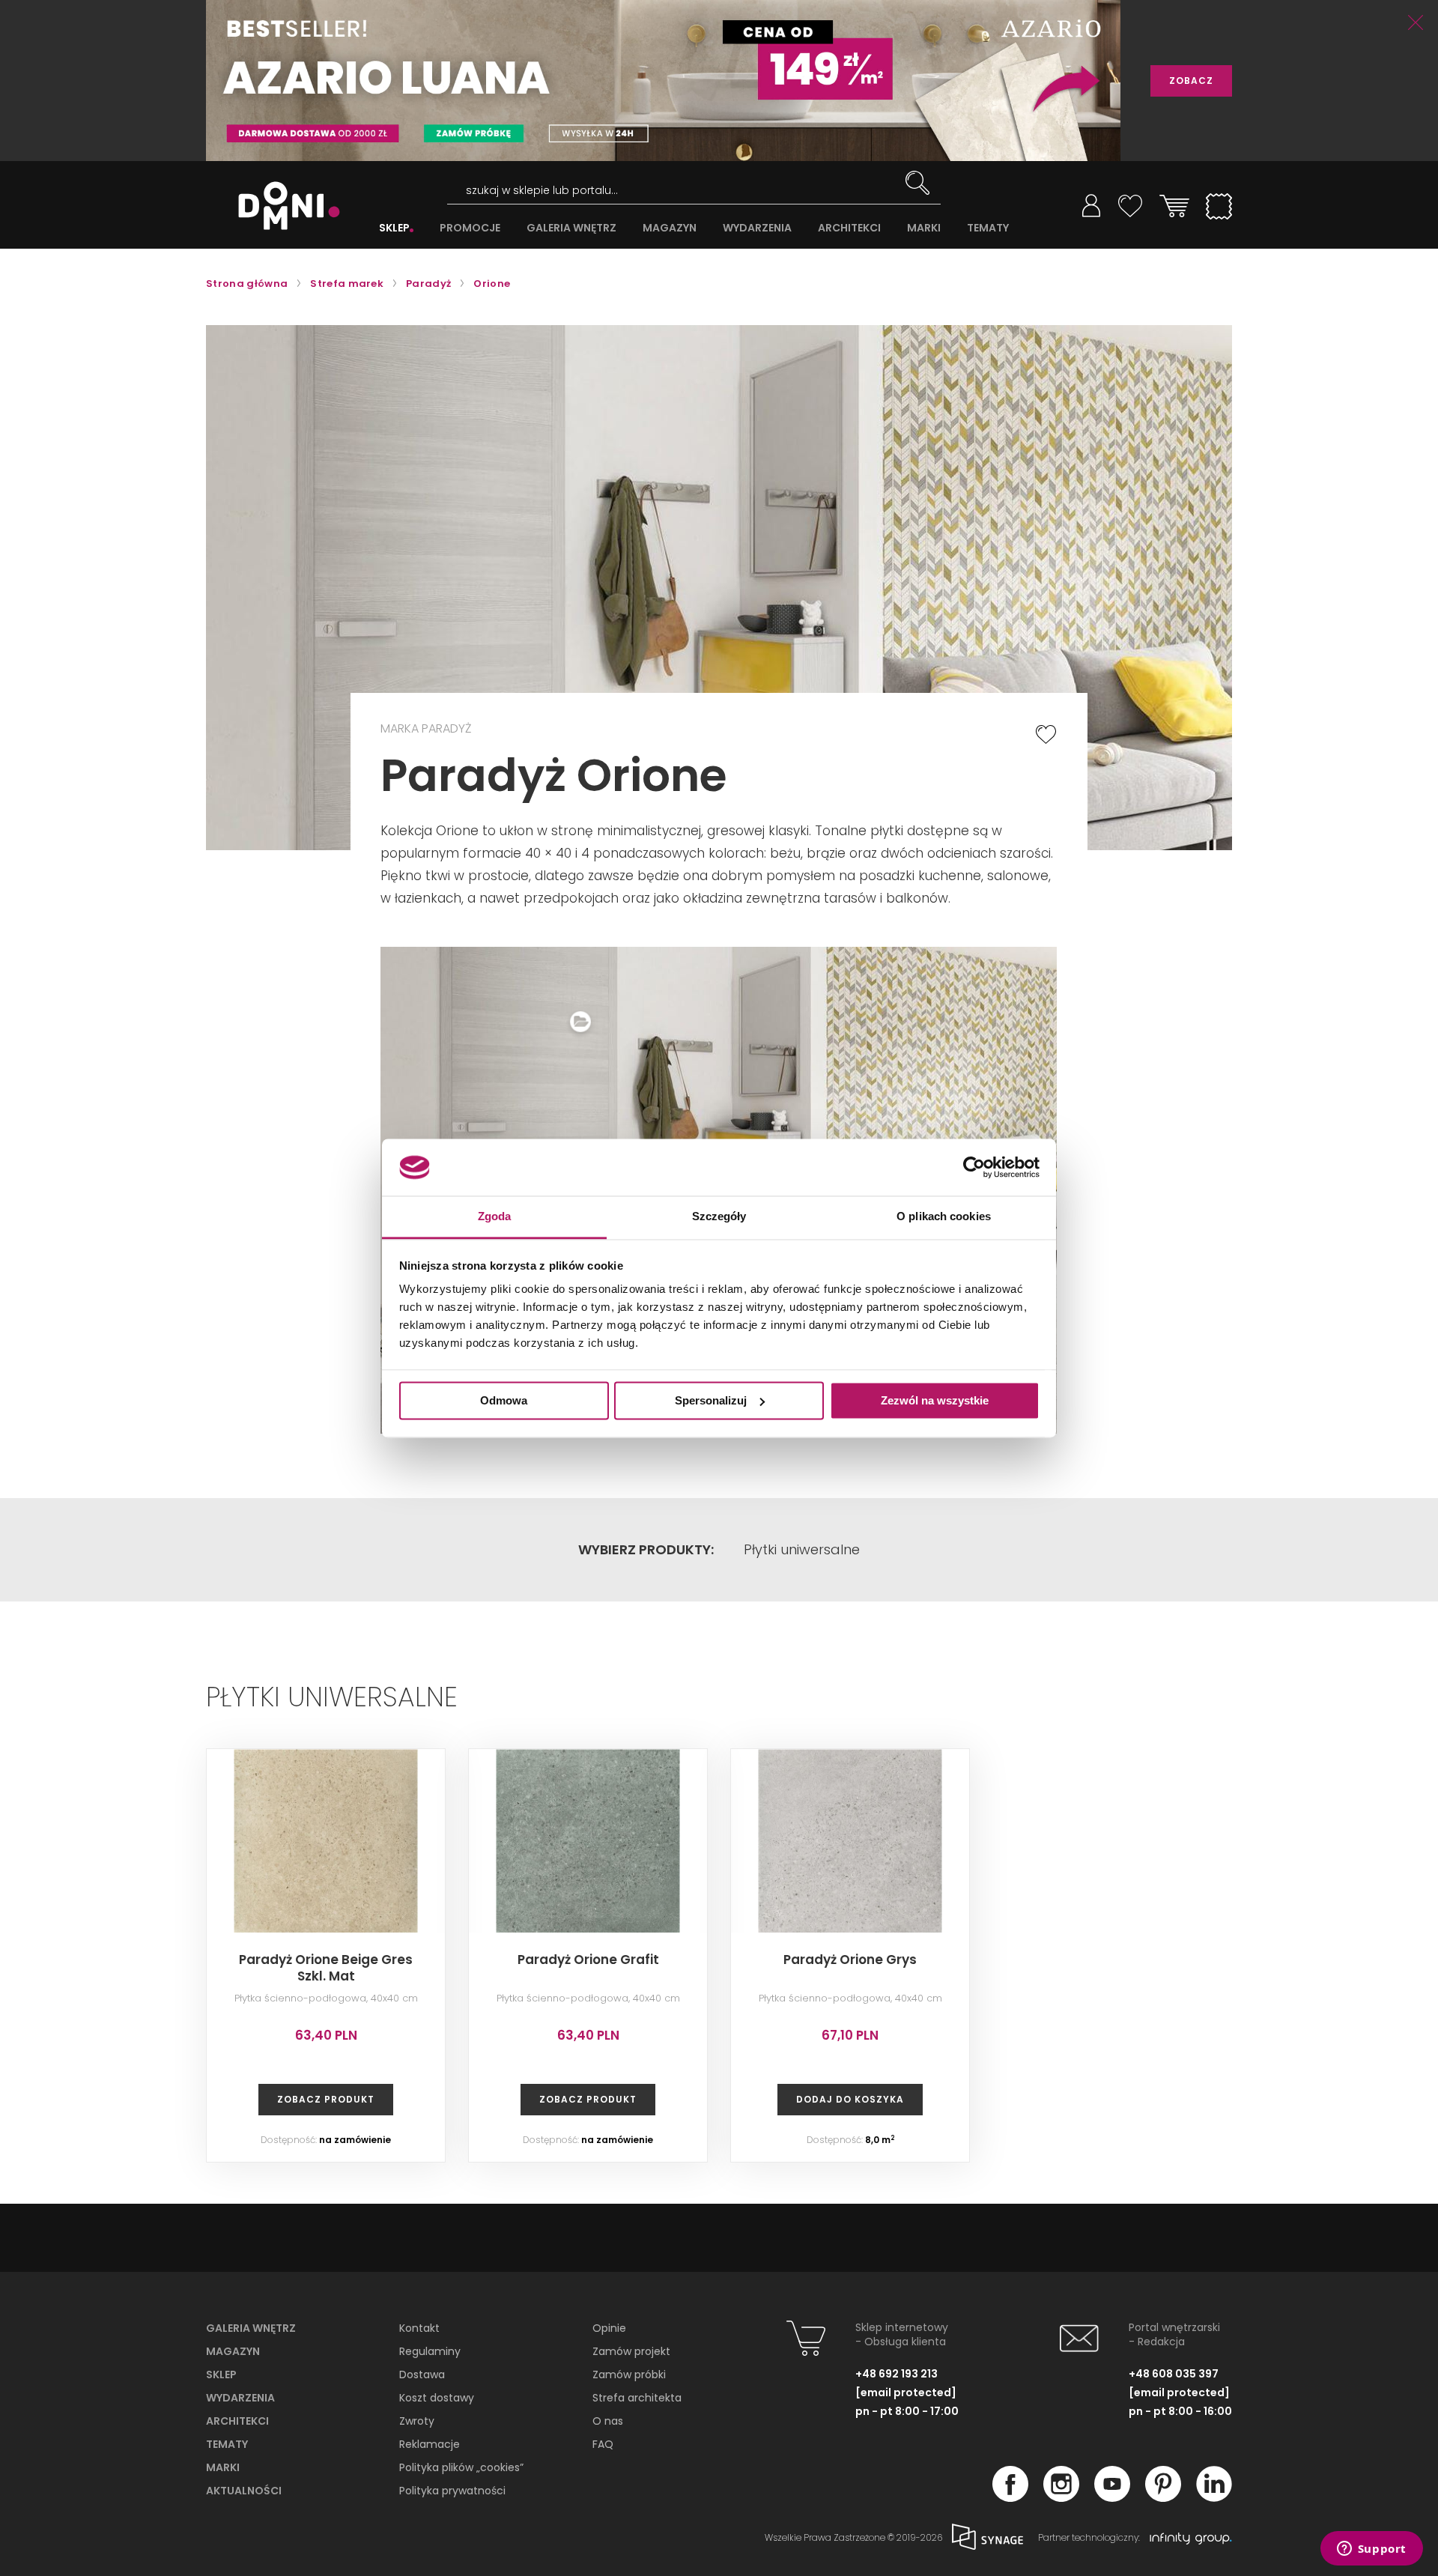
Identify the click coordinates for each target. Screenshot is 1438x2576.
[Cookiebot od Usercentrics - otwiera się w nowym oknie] (974, 1167)
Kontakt (419, 2328)
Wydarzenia (240, 2398)
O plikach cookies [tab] (944, 1217)
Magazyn (233, 2351)
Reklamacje (430, 2444)
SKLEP (394, 228)
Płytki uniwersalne (802, 1550)
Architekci (237, 2421)
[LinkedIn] (1214, 2497)
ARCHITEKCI (849, 228)
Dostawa (422, 2375)
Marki (223, 2467)
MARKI (924, 228)
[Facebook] (1010, 2497)
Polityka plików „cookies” (461, 2467)
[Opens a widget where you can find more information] (1371, 2550)
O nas (608, 2421)
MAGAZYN (670, 228)
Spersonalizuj (711, 1400)
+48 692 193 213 (897, 2374)
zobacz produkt (326, 2099)
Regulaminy (430, 2351)
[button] (984, 971)
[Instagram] (1061, 2497)
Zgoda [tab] (495, 1217)
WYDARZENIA (757, 228)
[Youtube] (1112, 2497)
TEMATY (988, 228)
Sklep (221, 2375)
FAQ (603, 2444)
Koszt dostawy (437, 2398)
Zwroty (417, 2421)
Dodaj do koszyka (850, 2099)
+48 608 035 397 (1174, 2374)
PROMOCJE (470, 228)
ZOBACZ (1191, 81)
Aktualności (244, 2491)
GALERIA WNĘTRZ (571, 228)
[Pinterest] (1163, 2497)
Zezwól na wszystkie (935, 1400)
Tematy (227, 2444)
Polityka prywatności (452, 2491)
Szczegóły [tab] (719, 1217)
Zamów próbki (629, 2375)
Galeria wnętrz (251, 2328)
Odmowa (504, 1400)
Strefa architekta (637, 2398)
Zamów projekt (631, 2351)
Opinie (609, 2328)
